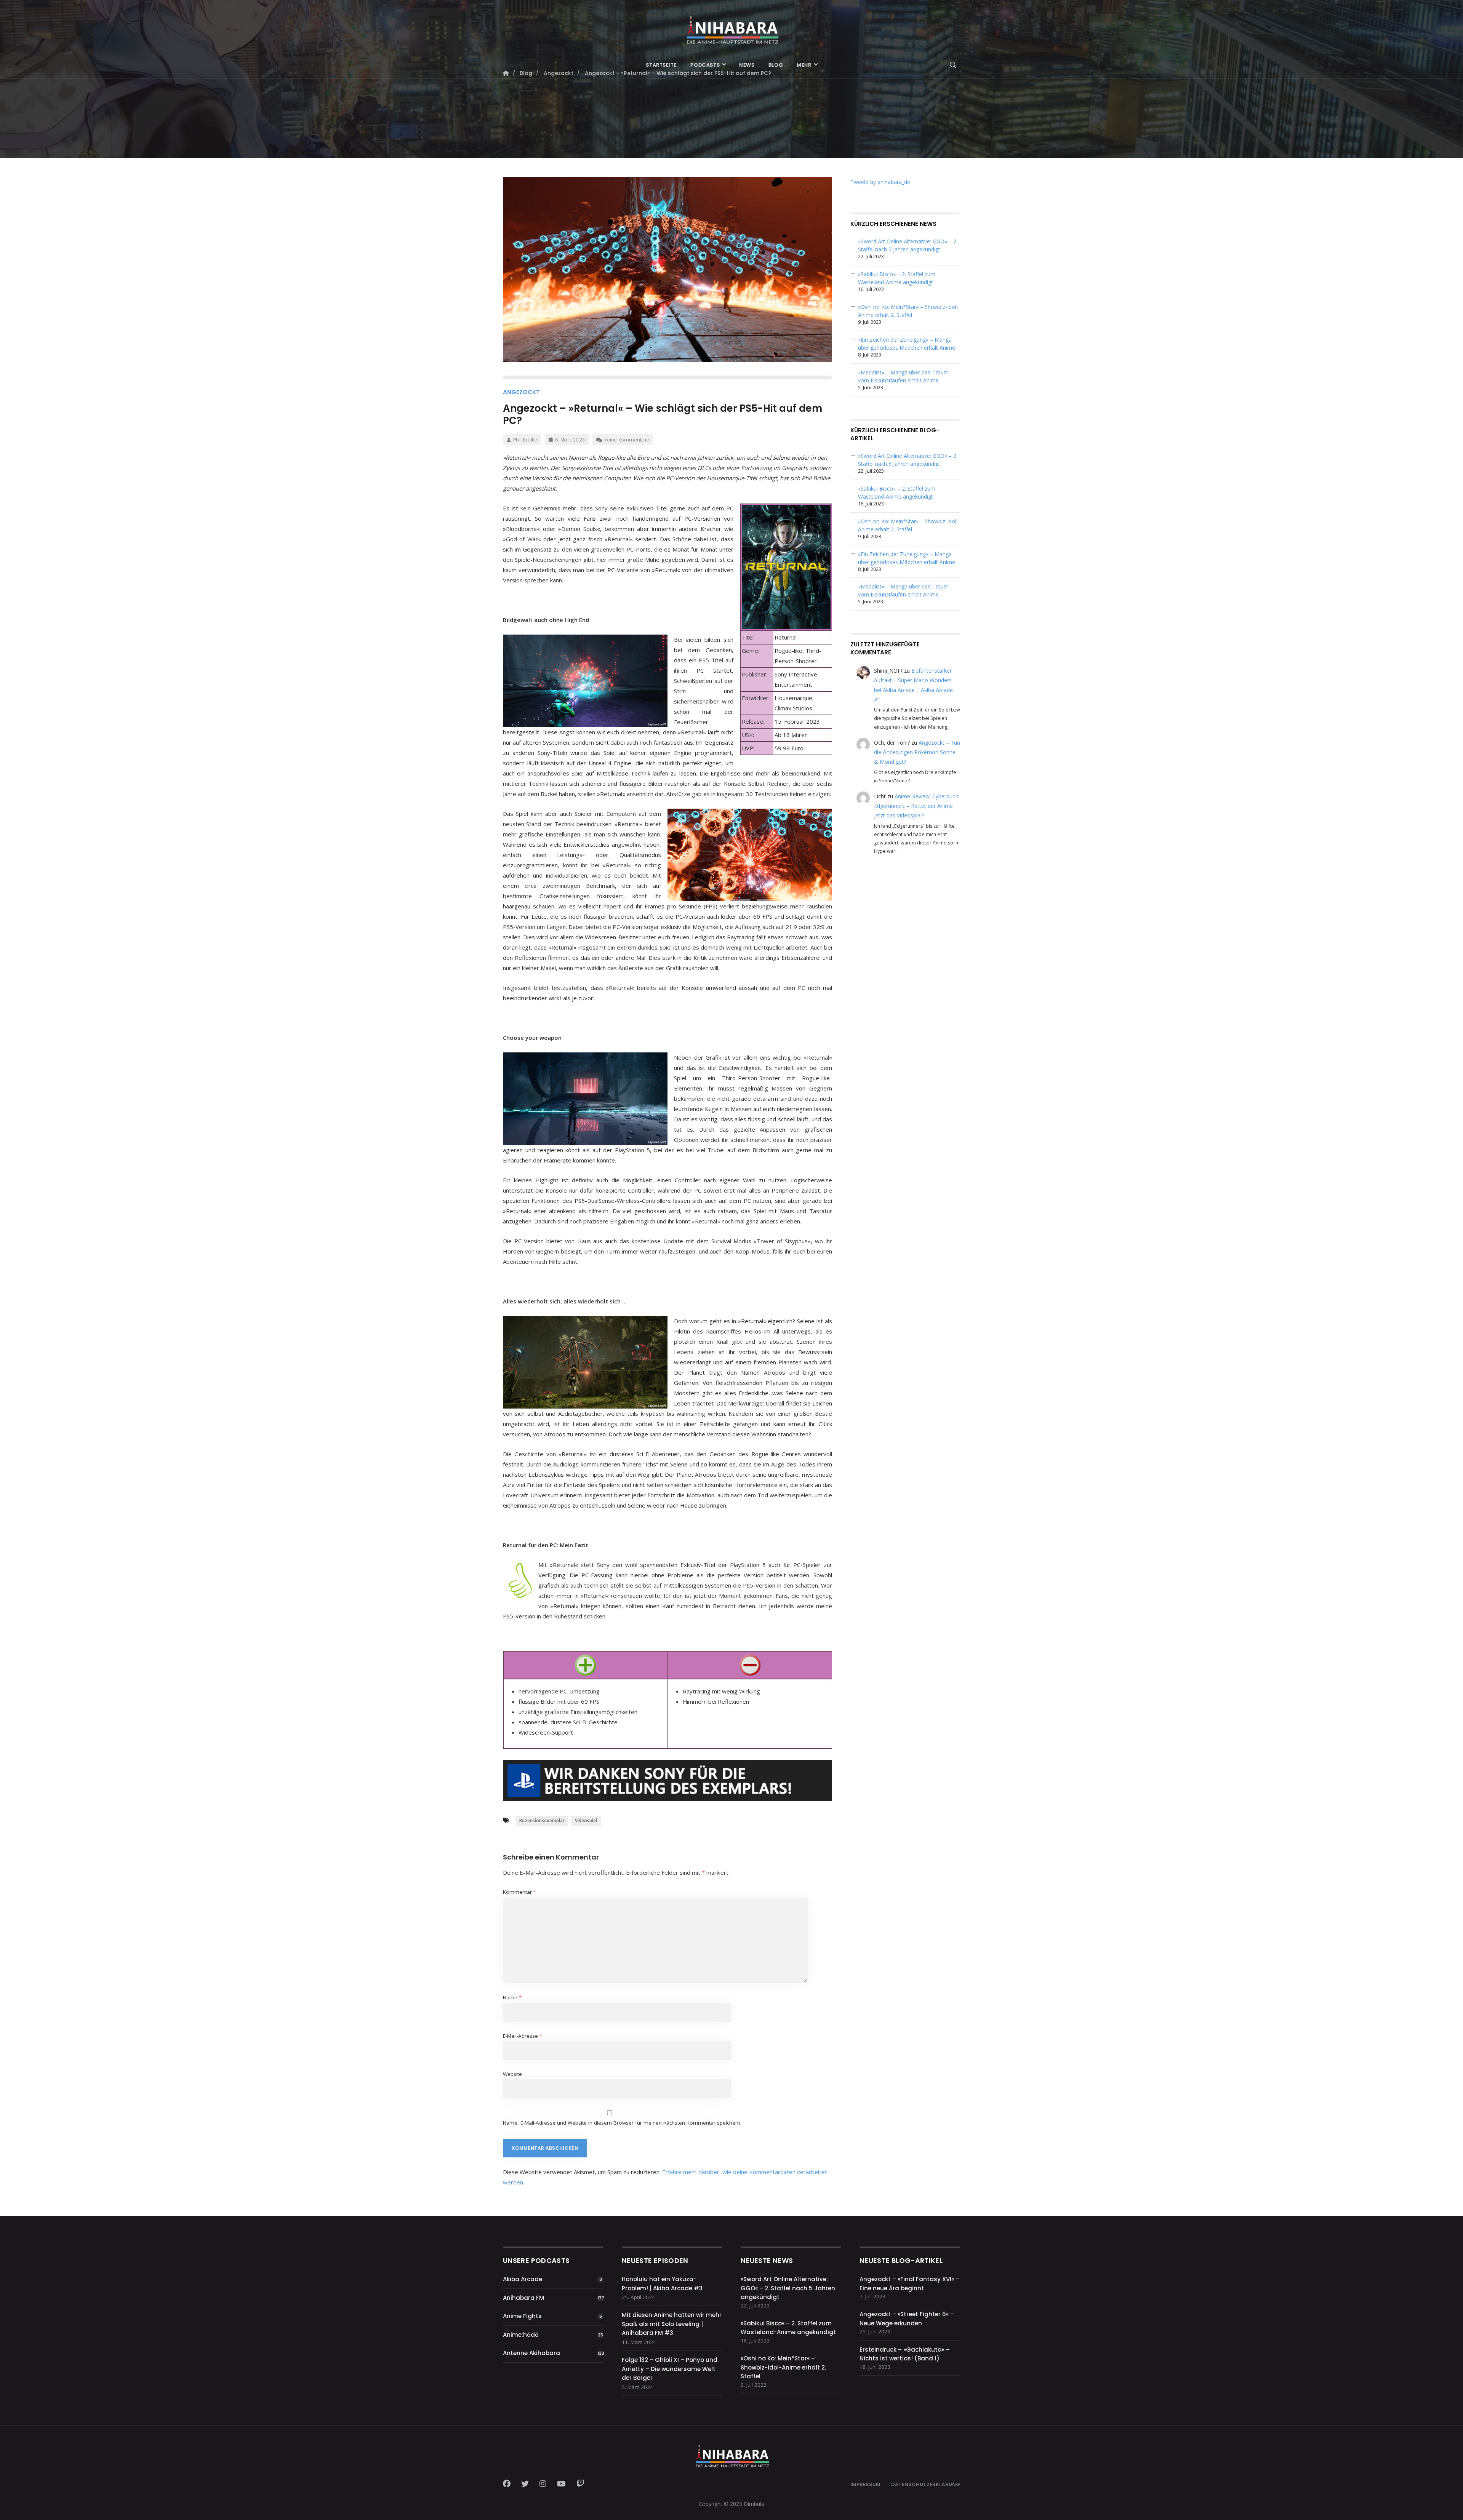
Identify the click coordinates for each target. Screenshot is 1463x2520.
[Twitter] (525, 2484)
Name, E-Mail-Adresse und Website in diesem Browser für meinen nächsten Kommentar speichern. (622, 2123)
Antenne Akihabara (531, 2353)
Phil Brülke (525, 440)
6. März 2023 (570, 440)
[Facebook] (509, 2484)
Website (512, 2074)
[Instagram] (543, 2484)
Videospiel (586, 1820)
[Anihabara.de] (731, 26)
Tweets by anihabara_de (880, 182)
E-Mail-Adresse (523, 2036)
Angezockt (521, 392)
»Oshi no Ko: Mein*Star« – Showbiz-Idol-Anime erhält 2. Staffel (783, 2367)
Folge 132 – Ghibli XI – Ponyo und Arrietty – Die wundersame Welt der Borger (670, 2369)
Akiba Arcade (523, 2279)
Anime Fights (522, 2316)
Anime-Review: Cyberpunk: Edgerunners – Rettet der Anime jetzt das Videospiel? (917, 806)
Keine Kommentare (627, 440)
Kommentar (519, 1892)
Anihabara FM (523, 2298)
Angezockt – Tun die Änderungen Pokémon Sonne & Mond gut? (917, 752)
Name (512, 1997)
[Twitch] (580, 2484)
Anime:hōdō (521, 2335)
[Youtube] (561, 2484)
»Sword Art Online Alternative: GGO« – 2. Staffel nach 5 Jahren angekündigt (788, 2288)
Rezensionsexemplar (542, 1820)
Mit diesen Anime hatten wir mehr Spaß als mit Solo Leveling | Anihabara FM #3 (672, 2324)
